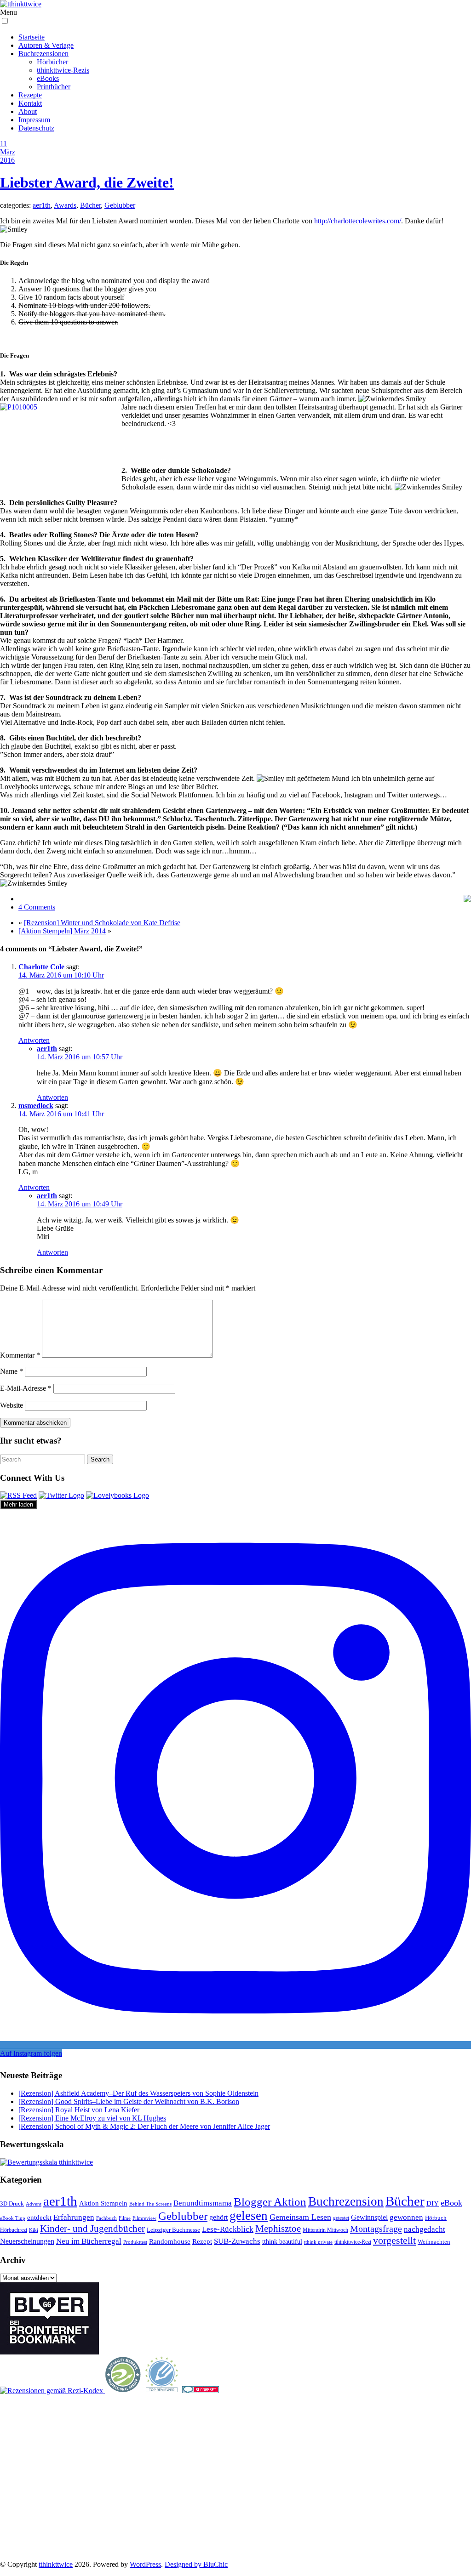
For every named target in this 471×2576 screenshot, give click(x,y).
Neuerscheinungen (27, 2241)
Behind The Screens (150, 2204)
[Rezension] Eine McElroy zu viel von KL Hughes (92, 2118)
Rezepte (30, 95)
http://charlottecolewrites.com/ (358, 221)
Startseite (32, 37)
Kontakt (30, 103)
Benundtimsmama (203, 2203)
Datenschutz (36, 128)
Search (100, 1459)
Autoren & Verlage (46, 45)
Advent (34, 2204)
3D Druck (12, 2204)
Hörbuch (436, 2218)
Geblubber (120, 205)
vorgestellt (394, 2240)
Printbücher (54, 87)
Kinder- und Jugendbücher (92, 2229)
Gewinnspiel (369, 2217)
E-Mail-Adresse (26, 1388)
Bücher (90, 205)
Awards (65, 205)
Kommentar (20, 1355)
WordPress (145, 2564)
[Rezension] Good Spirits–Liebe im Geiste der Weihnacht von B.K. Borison (129, 2101)
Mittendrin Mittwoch (325, 2230)
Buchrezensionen (43, 54)
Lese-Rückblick (228, 2229)
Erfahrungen (74, 2217)
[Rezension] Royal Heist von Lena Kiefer (79, 2110)
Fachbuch (106, 2218)
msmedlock (36, 1106)
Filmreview (144, 2218)
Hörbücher (52, 62)
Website (11, 1405)
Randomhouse (170, 2241)
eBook (451, 2203)
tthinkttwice (56, 2564)
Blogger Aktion (270, 2202)
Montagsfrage (376, 2229)
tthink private (318, 2242)
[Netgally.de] (123, 2391)
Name (11, 1371)
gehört (218, 2217)
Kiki (34, 2230)
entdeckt (39, 2217)
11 (3, 144)
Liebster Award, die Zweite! (87, 182)
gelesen (249, 2216)
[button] (5, 21)
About (28, 111)
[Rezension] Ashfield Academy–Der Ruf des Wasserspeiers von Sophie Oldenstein (138, 2093)
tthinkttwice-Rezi (353, 2242)
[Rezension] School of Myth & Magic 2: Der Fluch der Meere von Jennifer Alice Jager (144, 2126)
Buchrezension (346, 2201)
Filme (125, 2218)
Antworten (34, 1040)
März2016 (8, 156)
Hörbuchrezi (14, 2230)
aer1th (42, 205)
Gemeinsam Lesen (300, 2217)
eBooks (48, 78)
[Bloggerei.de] (201, 2391)
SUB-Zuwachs (237, 2241)
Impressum (34, 120)
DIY (433, 2203)
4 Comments (37, 907)
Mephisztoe (278, 2229)
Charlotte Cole (41, 967)
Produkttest (135, 2242)
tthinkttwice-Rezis (63, 70)
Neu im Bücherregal (89, 2241)
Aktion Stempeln (103, 2203)
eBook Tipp (13, 2218)
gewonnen (406, 2217)
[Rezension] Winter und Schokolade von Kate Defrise (102, 923)
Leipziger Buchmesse (173, 2230)
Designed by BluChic (196, 2564)
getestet (341, 2218)
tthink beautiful (282, 2241)
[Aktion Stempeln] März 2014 (62, 931)
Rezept (202, 2241)
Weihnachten (434, 2242)
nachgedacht (425, 2229)
